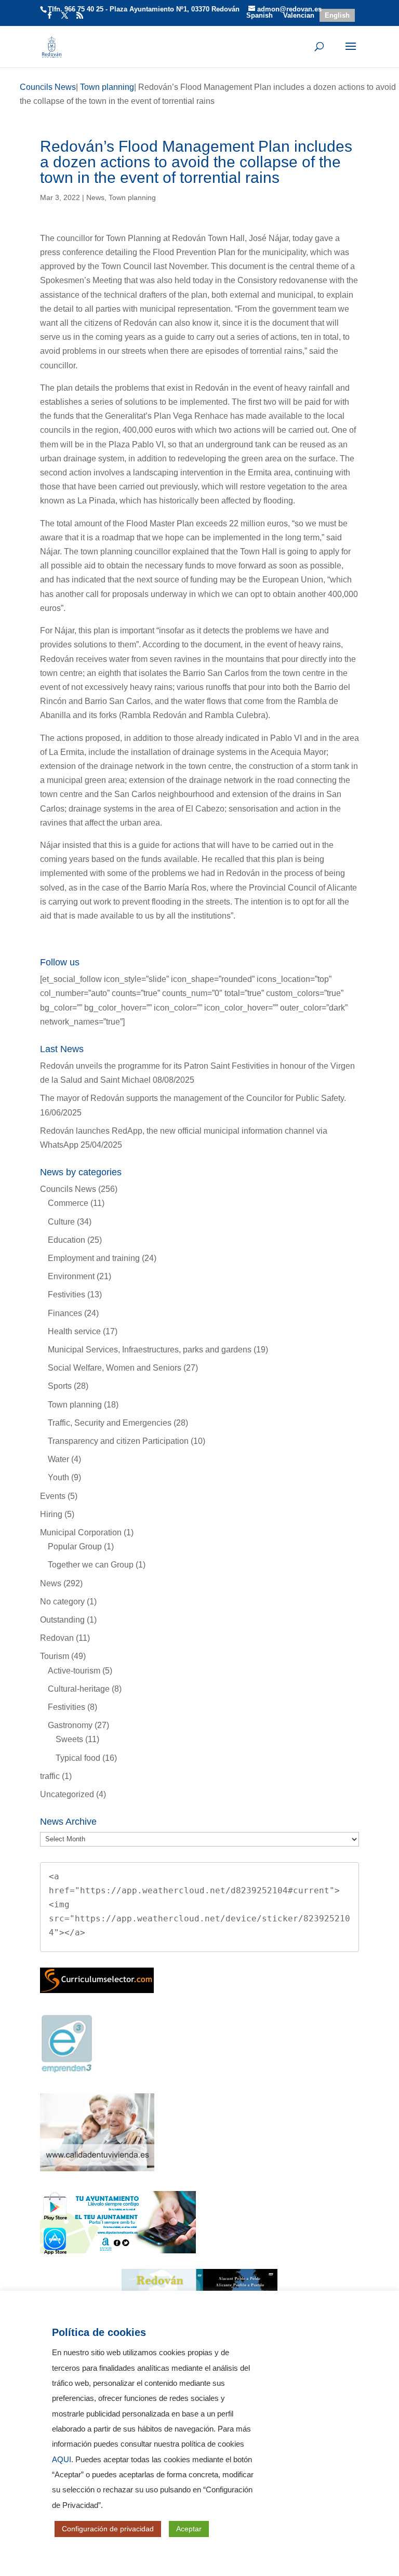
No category (62, 1602)
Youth (58, 1477)
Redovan (57, 1638)
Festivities (66, 1294)
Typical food (78, 1758)
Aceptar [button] (189, 2529)
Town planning (132, 197)
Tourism (55, 1656)
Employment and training (94, 1258)
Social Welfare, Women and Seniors (115, 1368)
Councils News (68, 1189)
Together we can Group (91, 1565)
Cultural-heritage (79, 1689)
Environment (71, 1276)
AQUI (62, 2460)
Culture (61, 1222)
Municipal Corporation (81, 1532)
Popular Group (75, 1546)
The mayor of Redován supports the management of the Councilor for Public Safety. (193, 1098)
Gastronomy (70, 1725)
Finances (65, 1313)
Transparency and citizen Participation (118, 1441)
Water (58, 1459)
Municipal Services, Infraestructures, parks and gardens (150, 1350)
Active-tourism (74, 1671)
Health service (74, 1331)
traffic (50, 1776)
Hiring (51, 1514)
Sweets (69, 1739)
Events (53, 1496)
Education (66, 1240)
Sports (60, 1386)
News (95, 197)
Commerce (68, 1203)
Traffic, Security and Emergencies (110, 1423)
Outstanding (62, 1620)
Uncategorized (67, 1794)
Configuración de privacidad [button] (108, 2529)
